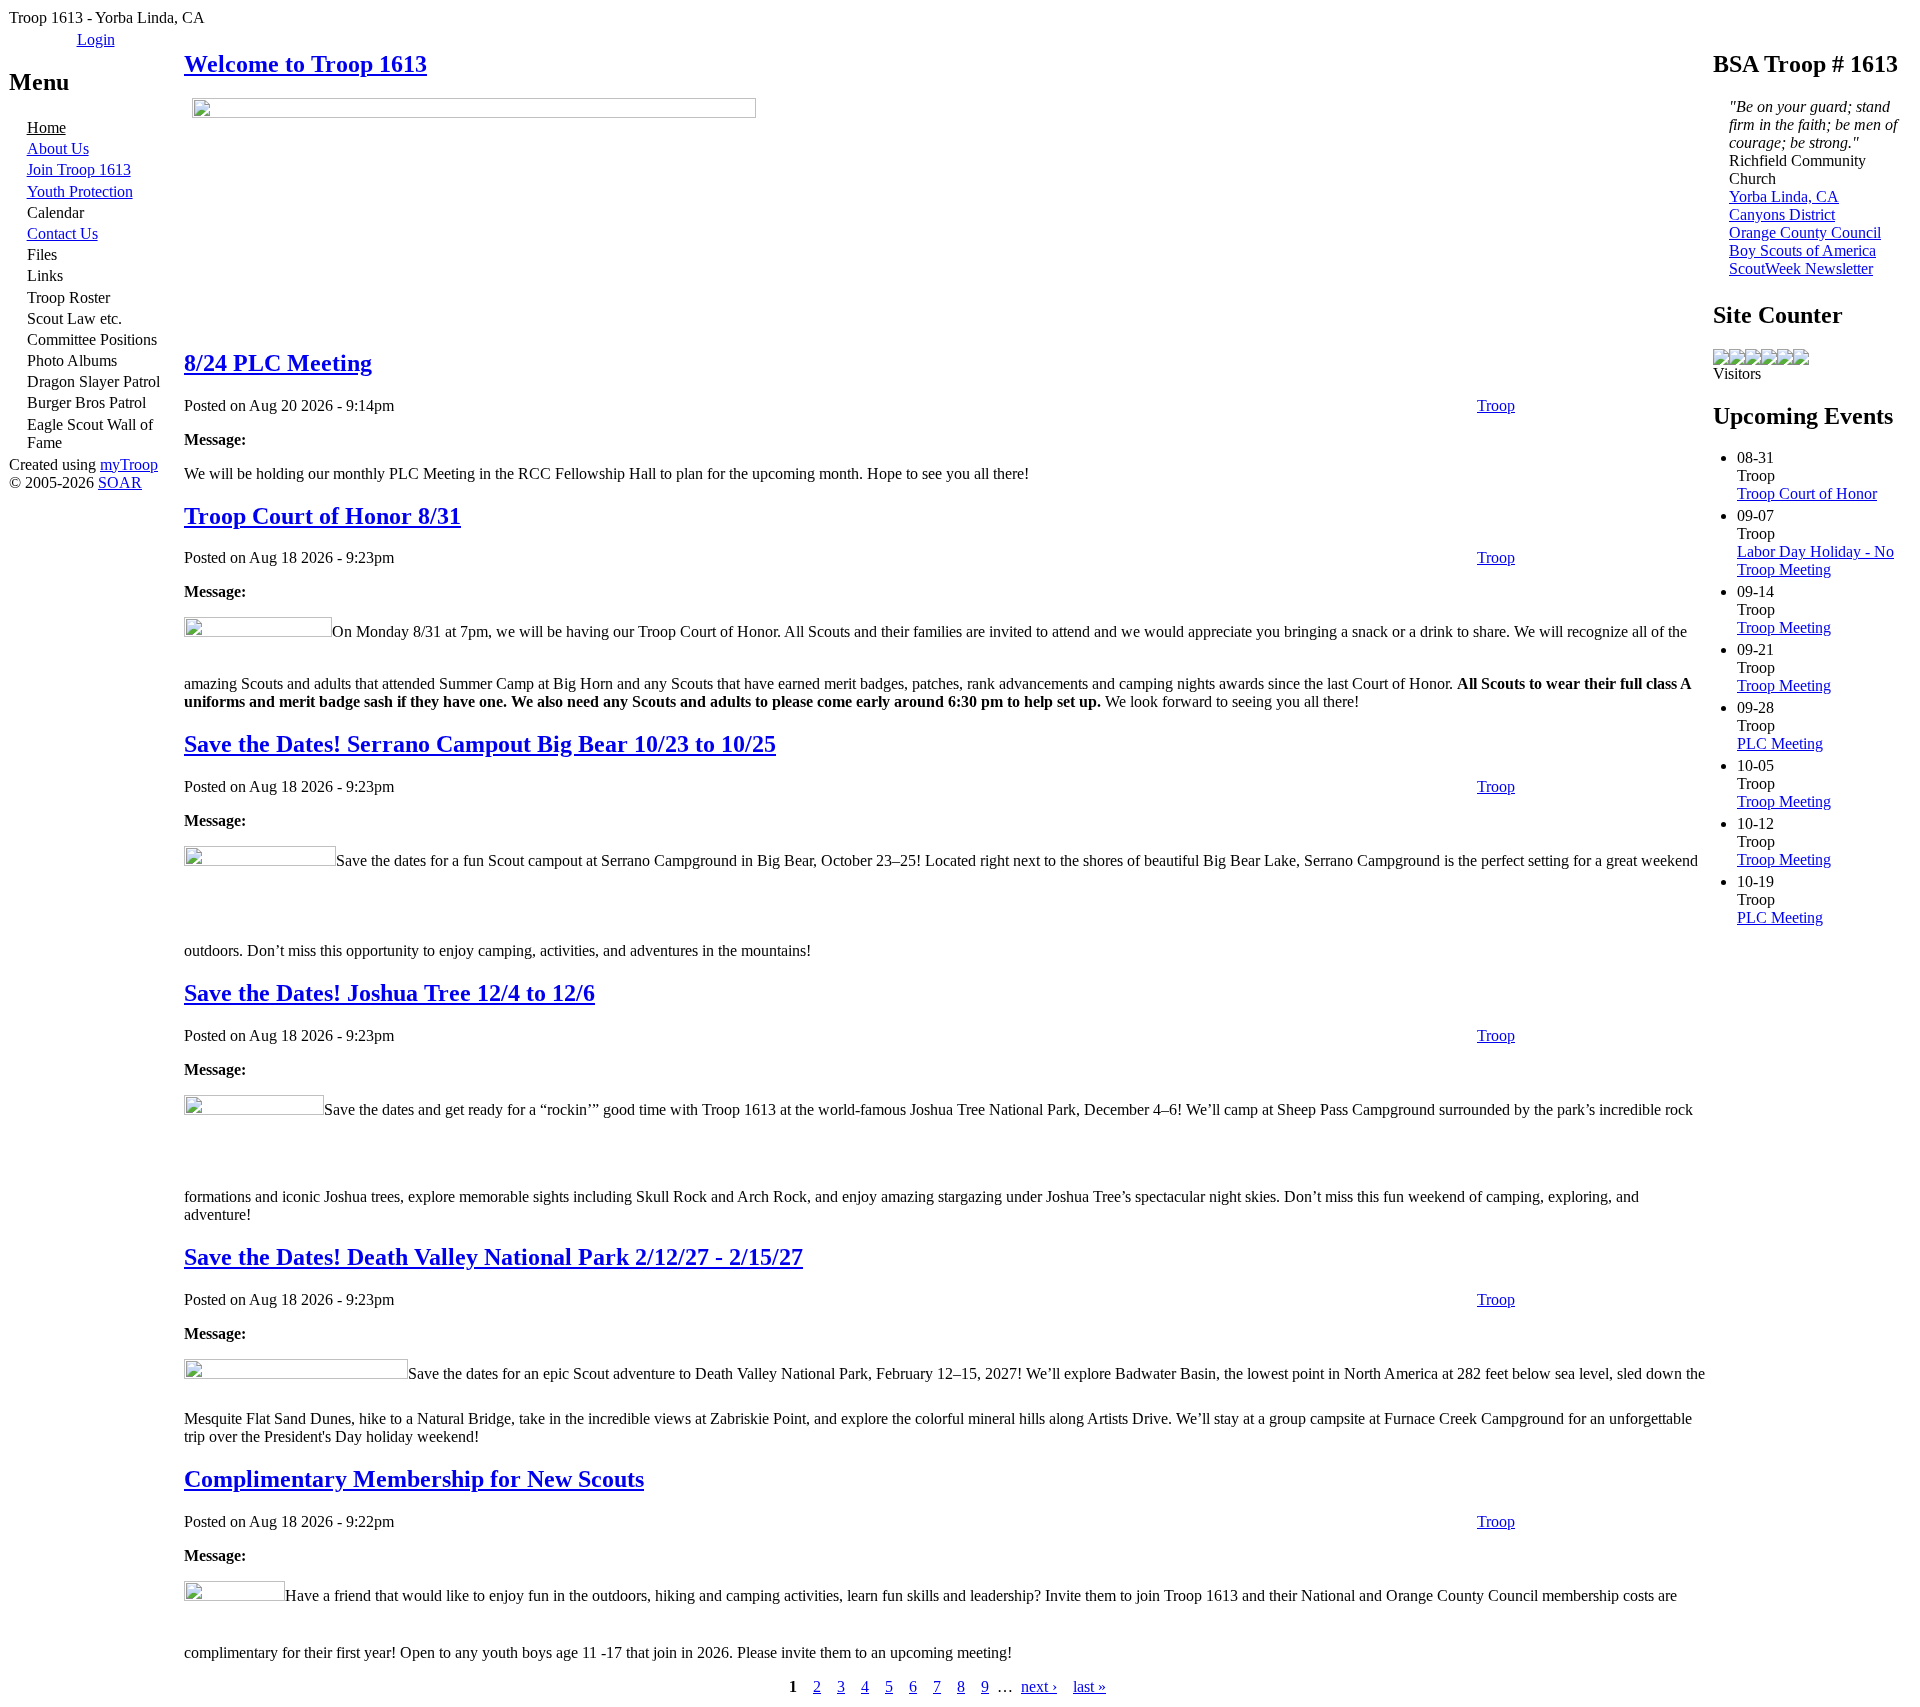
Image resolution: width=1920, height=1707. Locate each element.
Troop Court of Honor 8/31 (322, 516)
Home (46, 127)
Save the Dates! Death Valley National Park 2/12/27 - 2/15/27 (493, 1257)
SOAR (120, 482)
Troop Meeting (1784, 627)
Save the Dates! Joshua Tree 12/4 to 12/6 (389, 993)
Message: (215, 439)
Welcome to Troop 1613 (305, 64)
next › (1039, 1686)
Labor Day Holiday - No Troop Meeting (1815, 560)
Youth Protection (80, 191)
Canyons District (1782, 214)
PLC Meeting (1780, 743)
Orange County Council (1805, 232)
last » (1089, 1686)
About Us (58, 148)
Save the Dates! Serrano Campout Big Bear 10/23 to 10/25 (480, 744)
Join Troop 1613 (79, 169)
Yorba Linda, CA (1784, 196)
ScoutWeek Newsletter (1801, 268)
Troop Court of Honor (1807, 493)
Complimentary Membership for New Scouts (414, 1479)
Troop (1496, 405)
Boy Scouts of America (1802, 250)
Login (96, 39)
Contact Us (62, 233)
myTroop (129, 464)
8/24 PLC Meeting (278, 363)
